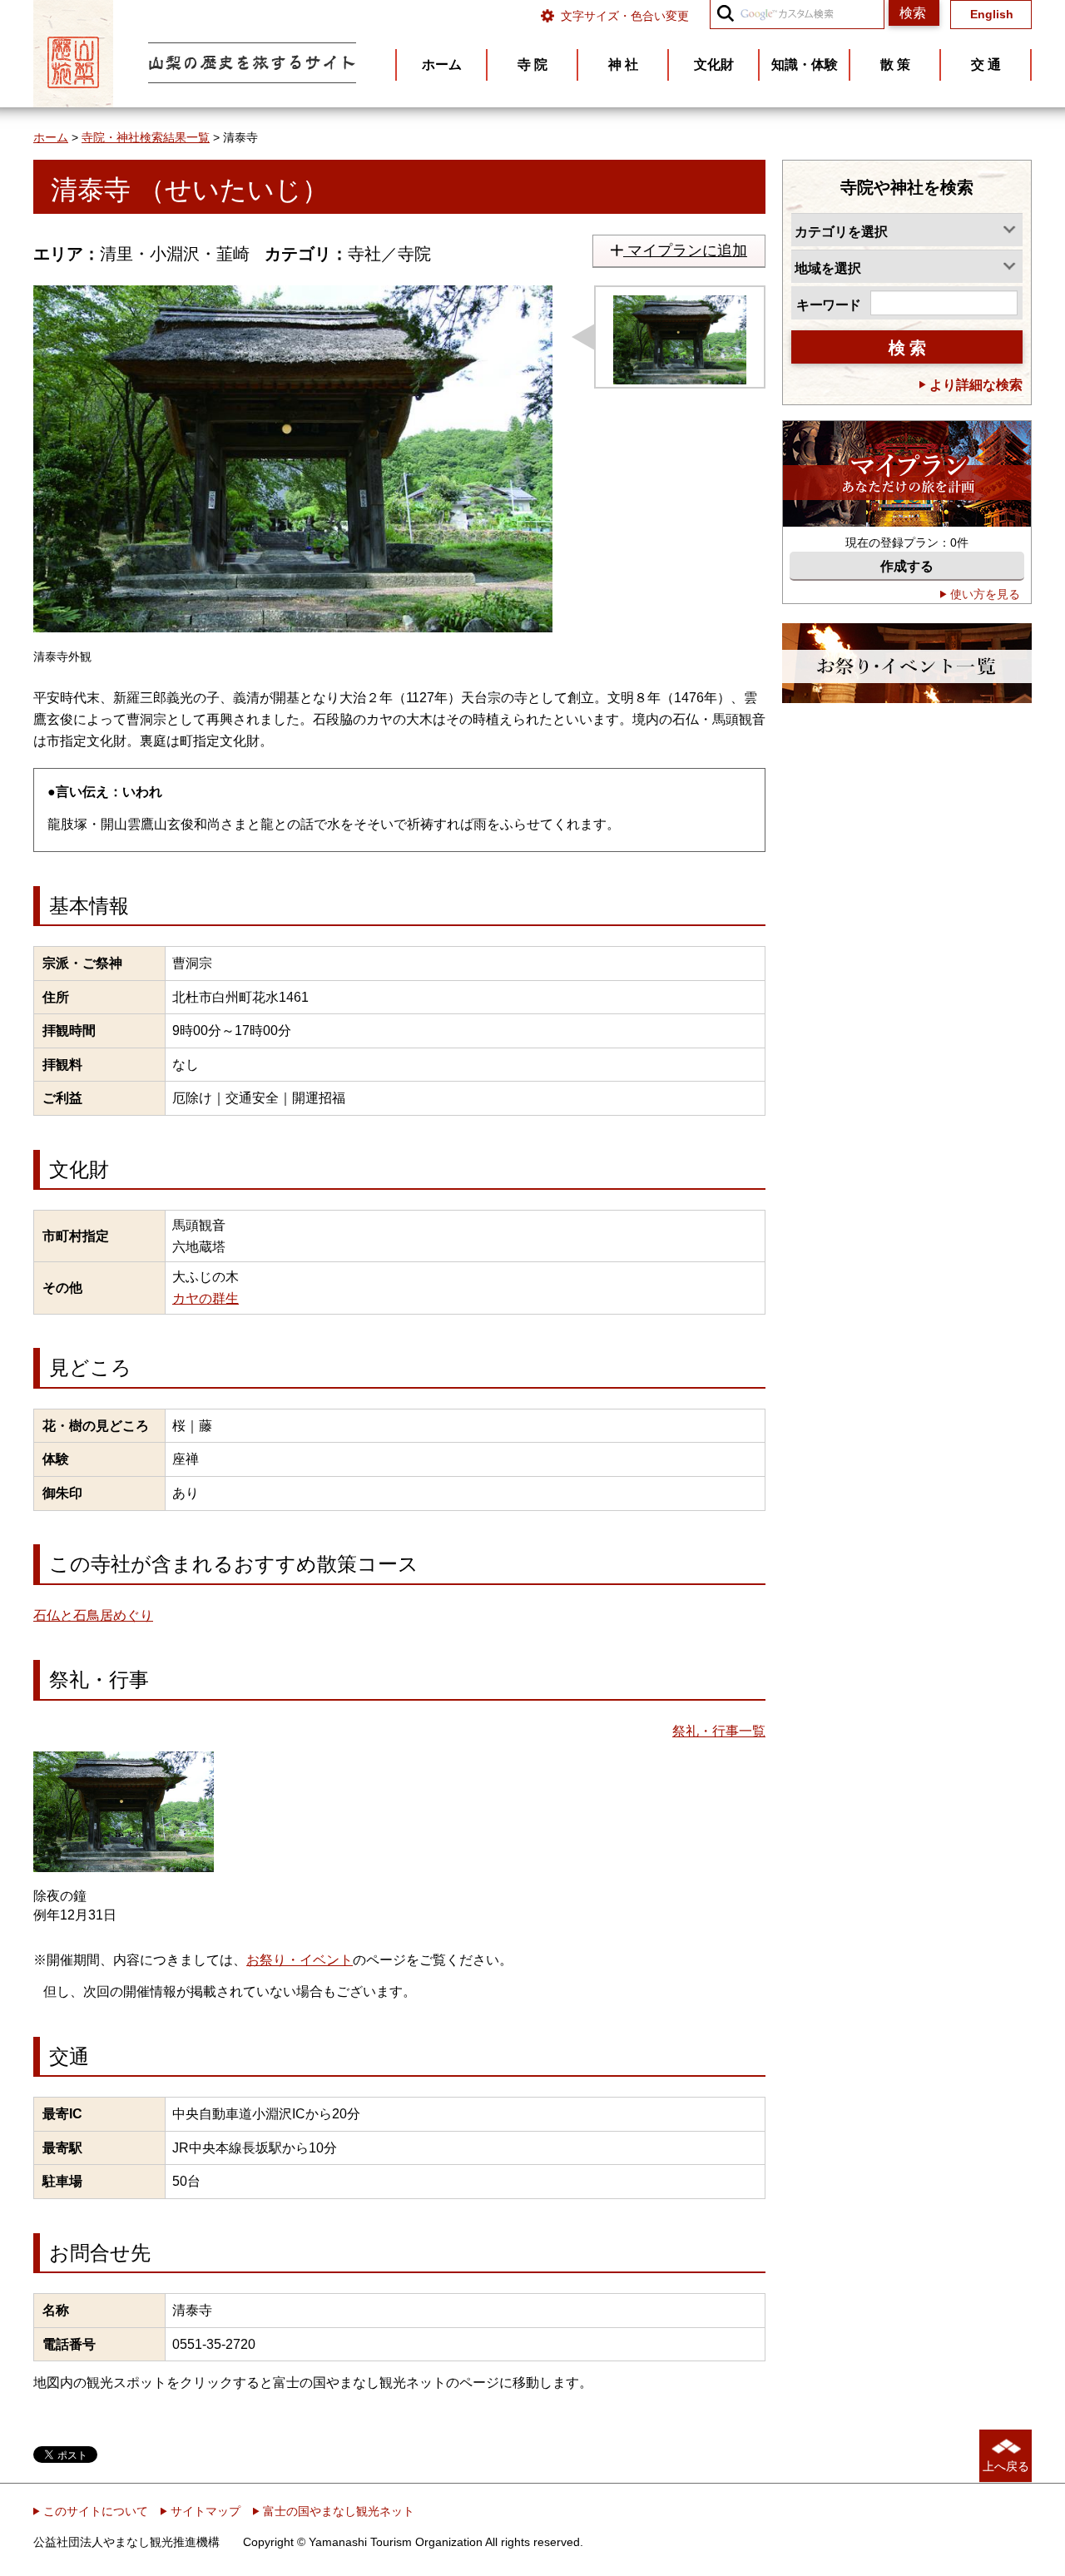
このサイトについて (94, 2511)
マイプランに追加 (685, 250)
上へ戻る (1006, 2466)
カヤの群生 (206, 1298)
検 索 (907, 348)
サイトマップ (204, 2511)
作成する (907, 566)
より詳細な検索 (974, 385)
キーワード (829, 305)
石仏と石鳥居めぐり (93, 1615)
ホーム (51, 137)
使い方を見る (983, 594)
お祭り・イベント (300, 1960)
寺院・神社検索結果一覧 (146, 137)
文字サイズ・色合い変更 (625, 16)
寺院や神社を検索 (907, 187)
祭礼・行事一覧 (719, 1731)
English (992, 15)
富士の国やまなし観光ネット (337, 2511)
